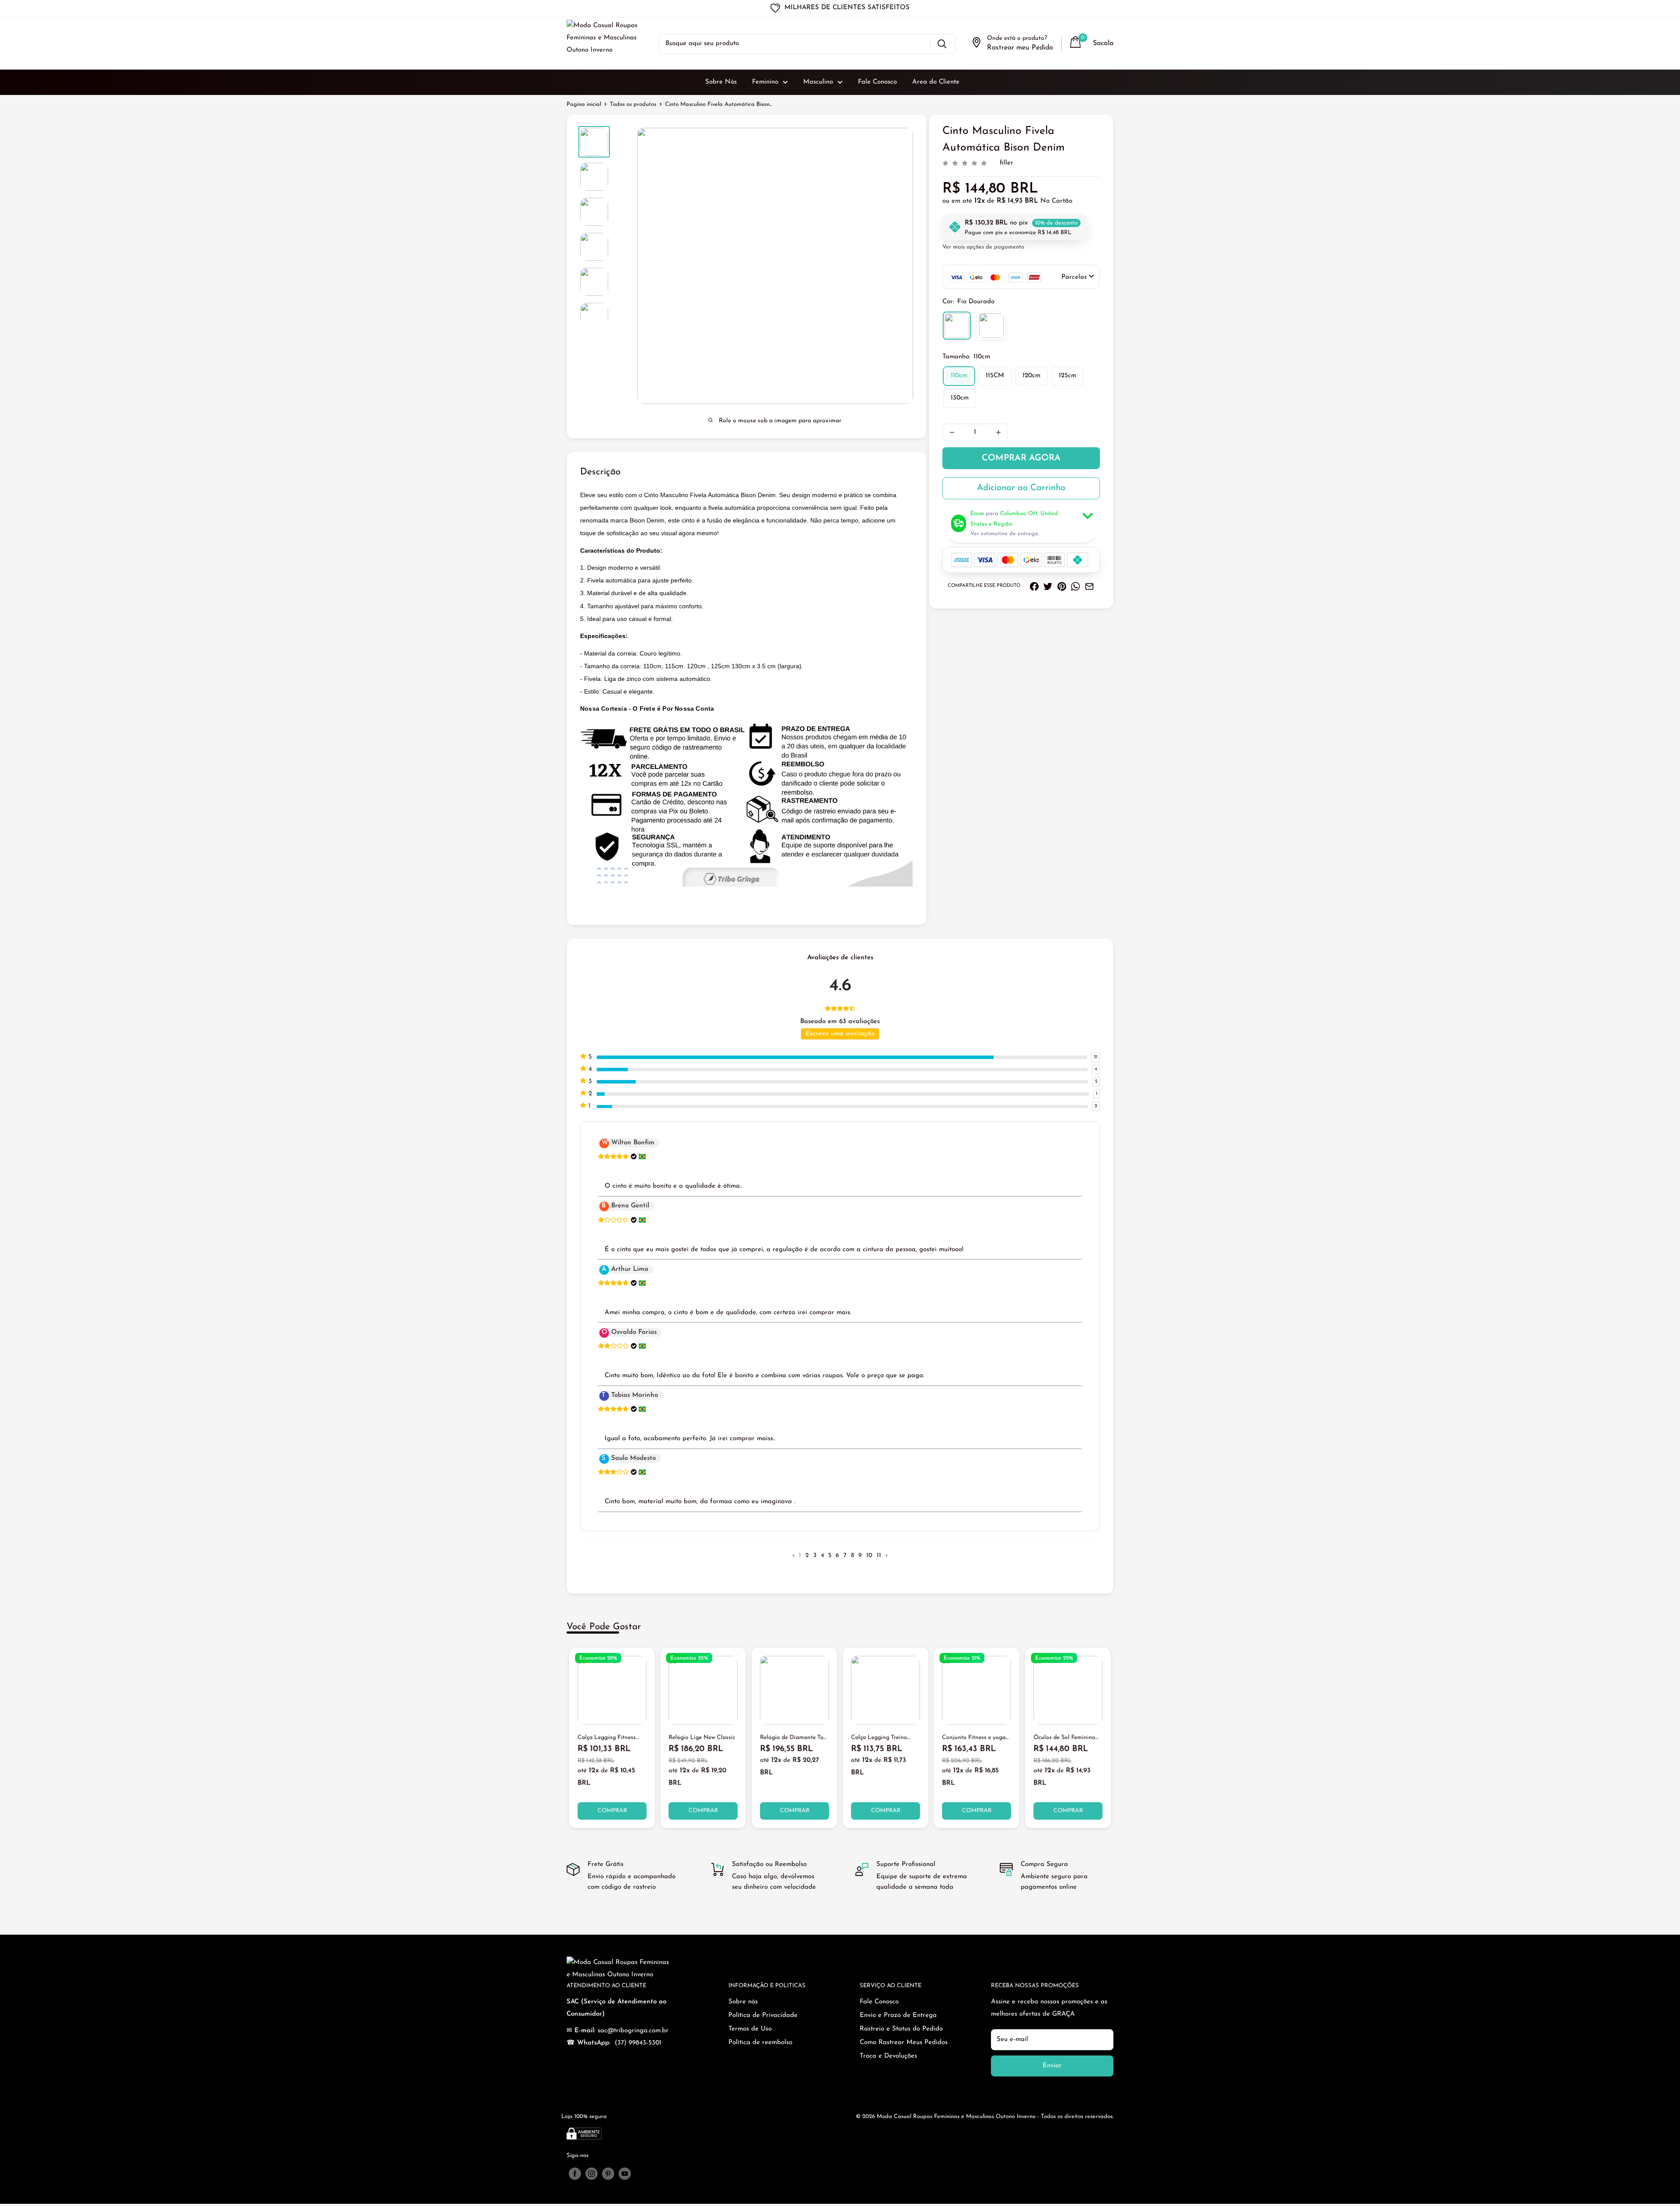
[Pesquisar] (942, 44)
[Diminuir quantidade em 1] (952, 432)
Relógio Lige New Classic (702, 1738)
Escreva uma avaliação (840, 1034)
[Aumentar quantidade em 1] (998, 432)
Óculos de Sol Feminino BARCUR (1064, 1739)
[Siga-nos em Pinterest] (608, 2174)
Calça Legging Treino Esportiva (879, 1739)
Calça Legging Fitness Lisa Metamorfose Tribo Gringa (609, 1739)
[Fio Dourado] (957, 326)
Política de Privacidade (763, 2015)
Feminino (765, 82)
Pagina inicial (584, 104)
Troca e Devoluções (888, 2056)
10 (869, 1555)
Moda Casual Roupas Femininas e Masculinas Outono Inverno (956, 2117)
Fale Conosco (877, 82)
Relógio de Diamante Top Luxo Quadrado (793, 1739)
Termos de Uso (750, 2029)
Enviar (1052, 2066)
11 (879, 1555)
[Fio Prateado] (991, 326)
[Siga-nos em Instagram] (591, 2174)
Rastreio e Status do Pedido (901, 2029)
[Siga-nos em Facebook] (575, 2174)
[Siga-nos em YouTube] (625, 2174)
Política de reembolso (760, 2043)
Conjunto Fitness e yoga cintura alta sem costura (974, 1739)
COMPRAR (612, 1811)
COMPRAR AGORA (1021, 458)
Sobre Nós (721, 82)
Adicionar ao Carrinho (1021, 488)
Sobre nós (743, 2002)
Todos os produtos (633, 104)
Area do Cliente (936, 82)
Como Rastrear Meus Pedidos (904, 2043)
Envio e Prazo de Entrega (898, 2015)
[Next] (1114, 1738)
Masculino (818, 82)
